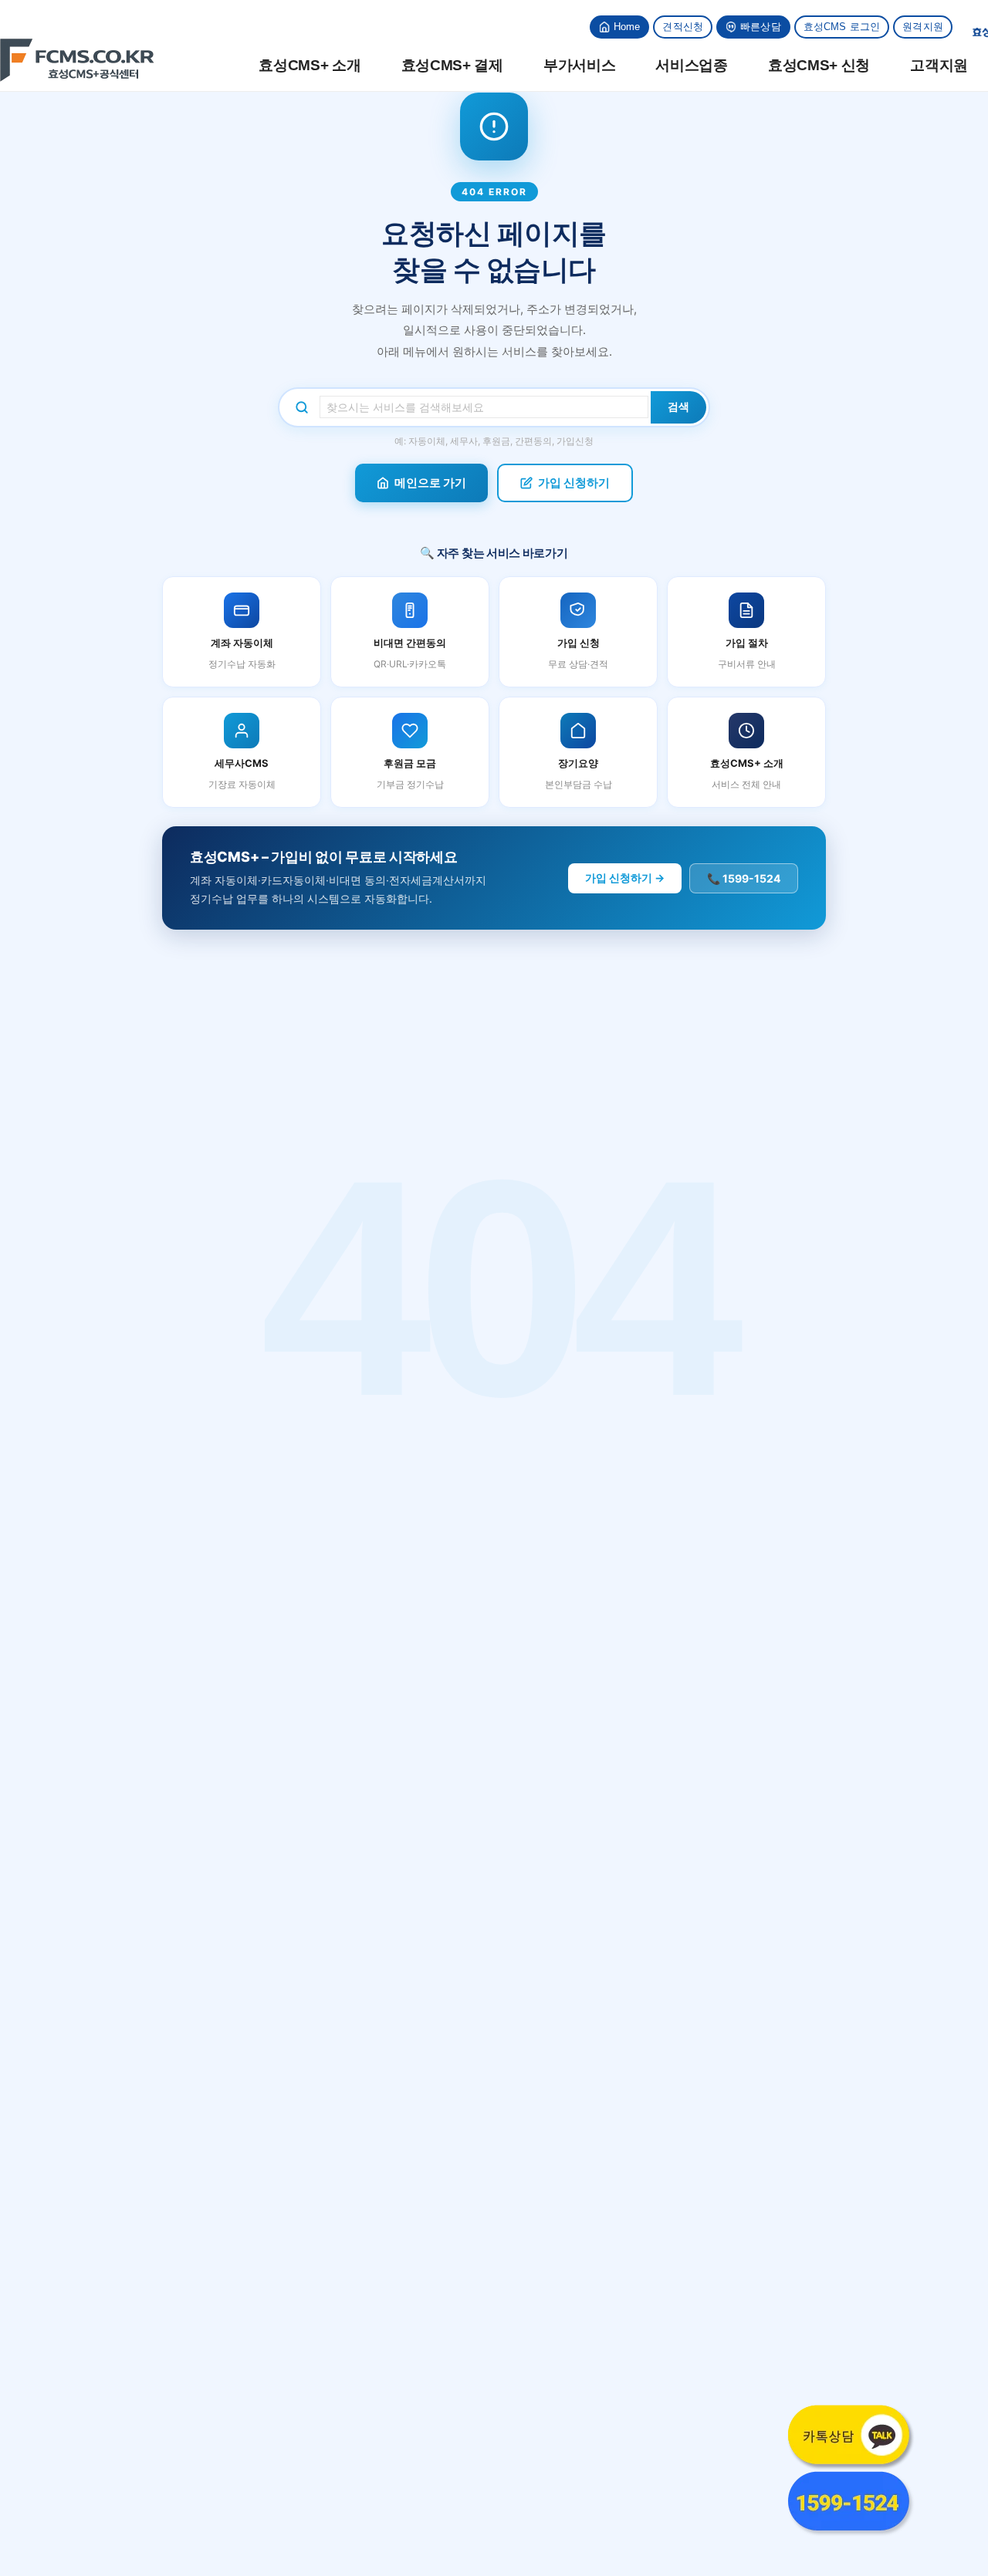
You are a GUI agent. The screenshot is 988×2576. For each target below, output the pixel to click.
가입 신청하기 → (625, 878)
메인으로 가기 (430, 483)
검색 (678, 407)
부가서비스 (580, 65)
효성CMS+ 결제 (452, 65)
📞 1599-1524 (744, 878)
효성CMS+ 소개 (310, 65)
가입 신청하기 (574, 483)
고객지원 (939, 65)
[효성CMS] (77, 60)
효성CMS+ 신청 (819, 65)
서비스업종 (692, 65)
